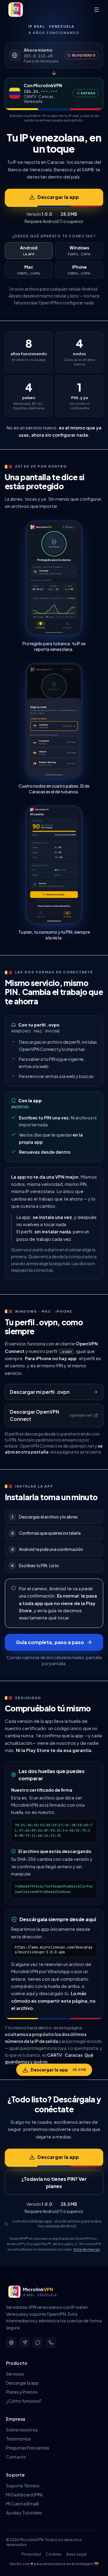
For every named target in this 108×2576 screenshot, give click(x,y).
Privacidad (31, 2554)
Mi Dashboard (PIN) (24, 2495)
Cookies (54, 2554)
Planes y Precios (22, 2392)
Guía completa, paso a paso (50, 1642)
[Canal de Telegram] (25, 2343)
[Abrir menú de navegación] (97, 10)
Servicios (15, 2374)
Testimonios (18, 2439)
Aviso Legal (76, 2554)
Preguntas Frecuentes (28, 2448)
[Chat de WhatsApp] (38, 2343)
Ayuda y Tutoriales (24, 2513)
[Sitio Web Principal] (11, 2343)
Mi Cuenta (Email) (22, 2504)
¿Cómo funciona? (24, 2401)
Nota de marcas (87, 2249)
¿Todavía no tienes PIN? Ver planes (54, 2182)
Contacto (16, 2457)
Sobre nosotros (22, 2430)
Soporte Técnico (23, 2486)
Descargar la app (58, 197)
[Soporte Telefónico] (51, 2343)
